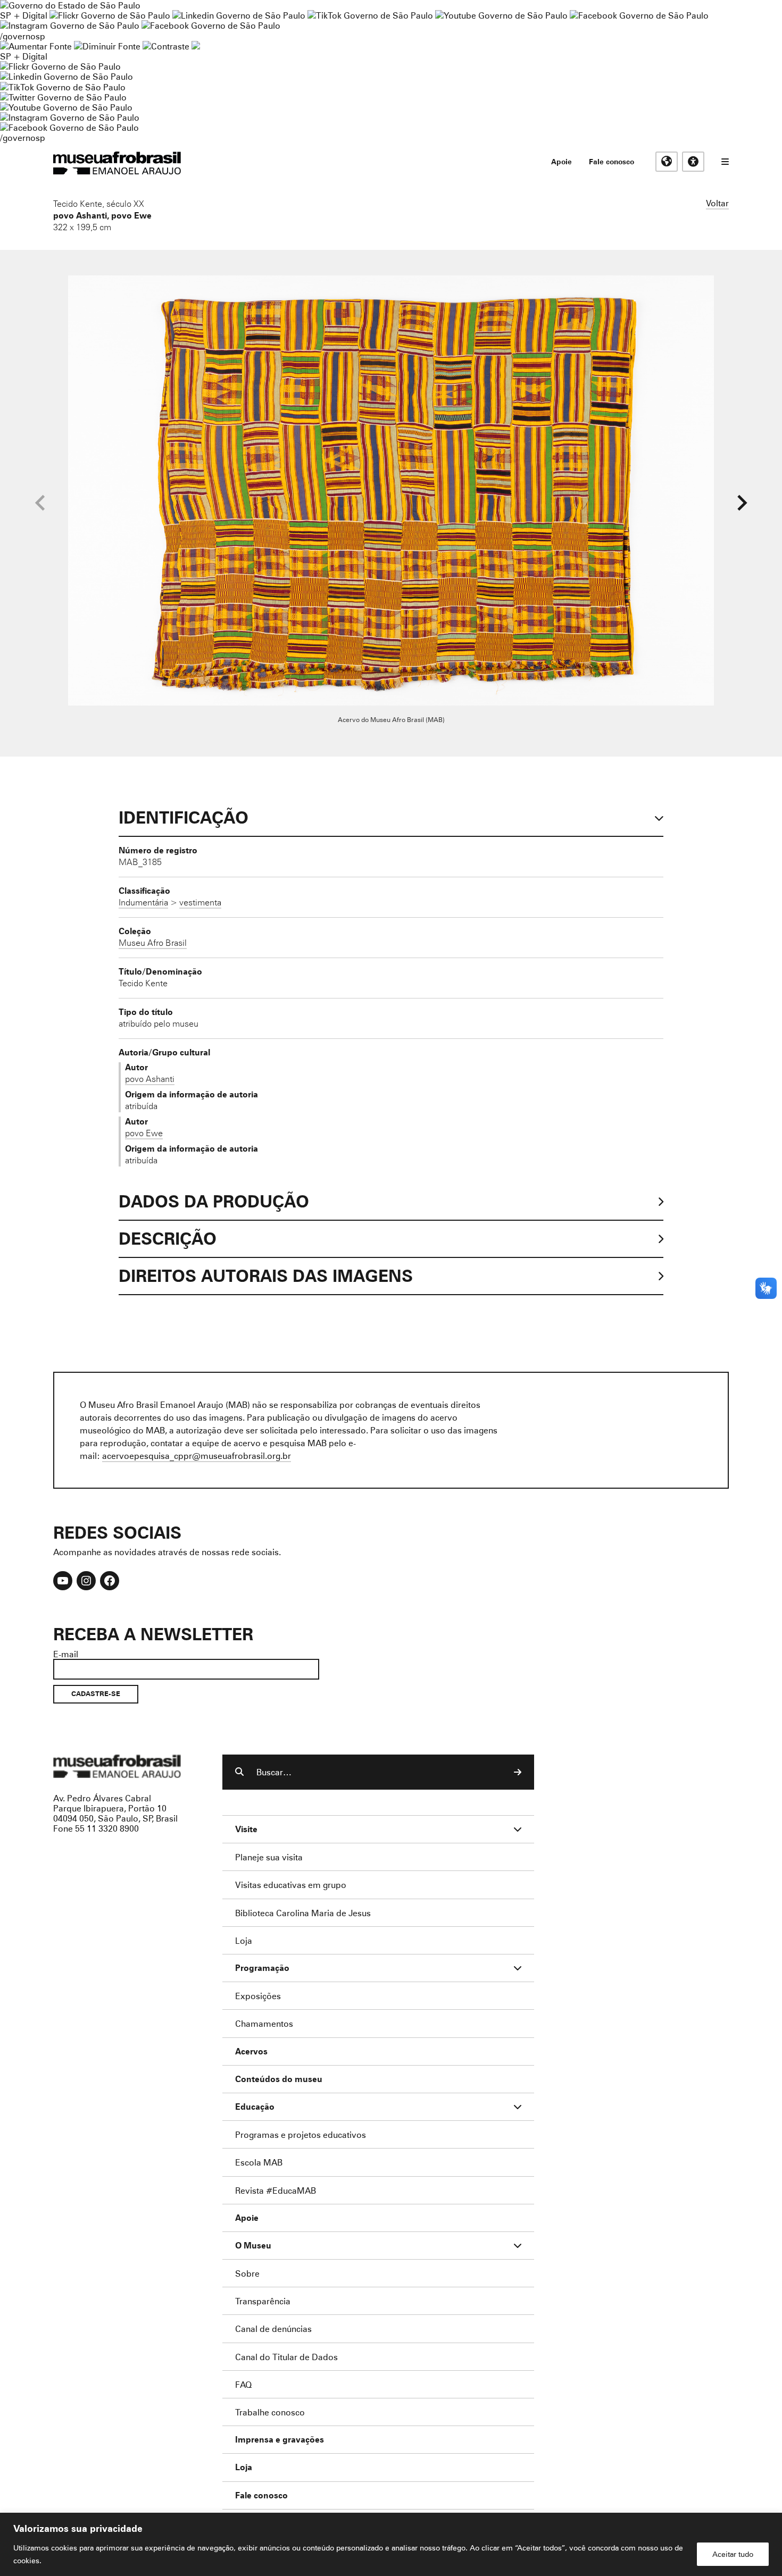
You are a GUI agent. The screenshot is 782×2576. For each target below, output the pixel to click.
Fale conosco (612, 161)
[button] (742, 503)
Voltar (717, 203)
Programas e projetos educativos (301, 2134)
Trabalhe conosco (270, 2412)
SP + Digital (24, 15)
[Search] (518, 1772)
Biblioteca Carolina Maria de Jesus (303, 1913)
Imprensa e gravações (280, 2440)
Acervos (251, 2051)
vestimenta (200, 902)
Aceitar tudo (733, 2554)
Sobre (247, 2273)
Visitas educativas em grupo (291, 1885)
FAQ (243, 2384)
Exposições (258, 1996)
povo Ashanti (80, 215)
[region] (391, 2544)
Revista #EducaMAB (276, 2190)
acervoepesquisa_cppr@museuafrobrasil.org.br (197, 1455)
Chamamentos (264, 2023)
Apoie (561, 161)
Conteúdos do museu (279, 2079)
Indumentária (143, 902)
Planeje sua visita (269, 1857)
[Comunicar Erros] (196, 46)
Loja (244, 1940)
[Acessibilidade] (693, 162)
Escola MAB (259, 2162)
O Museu (253, 2246)
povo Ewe (131, 215)
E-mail (66, 1654)
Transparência (263, 2301)
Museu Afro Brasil (153, 943)
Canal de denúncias (273, 2329)
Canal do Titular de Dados (286, 2357)
